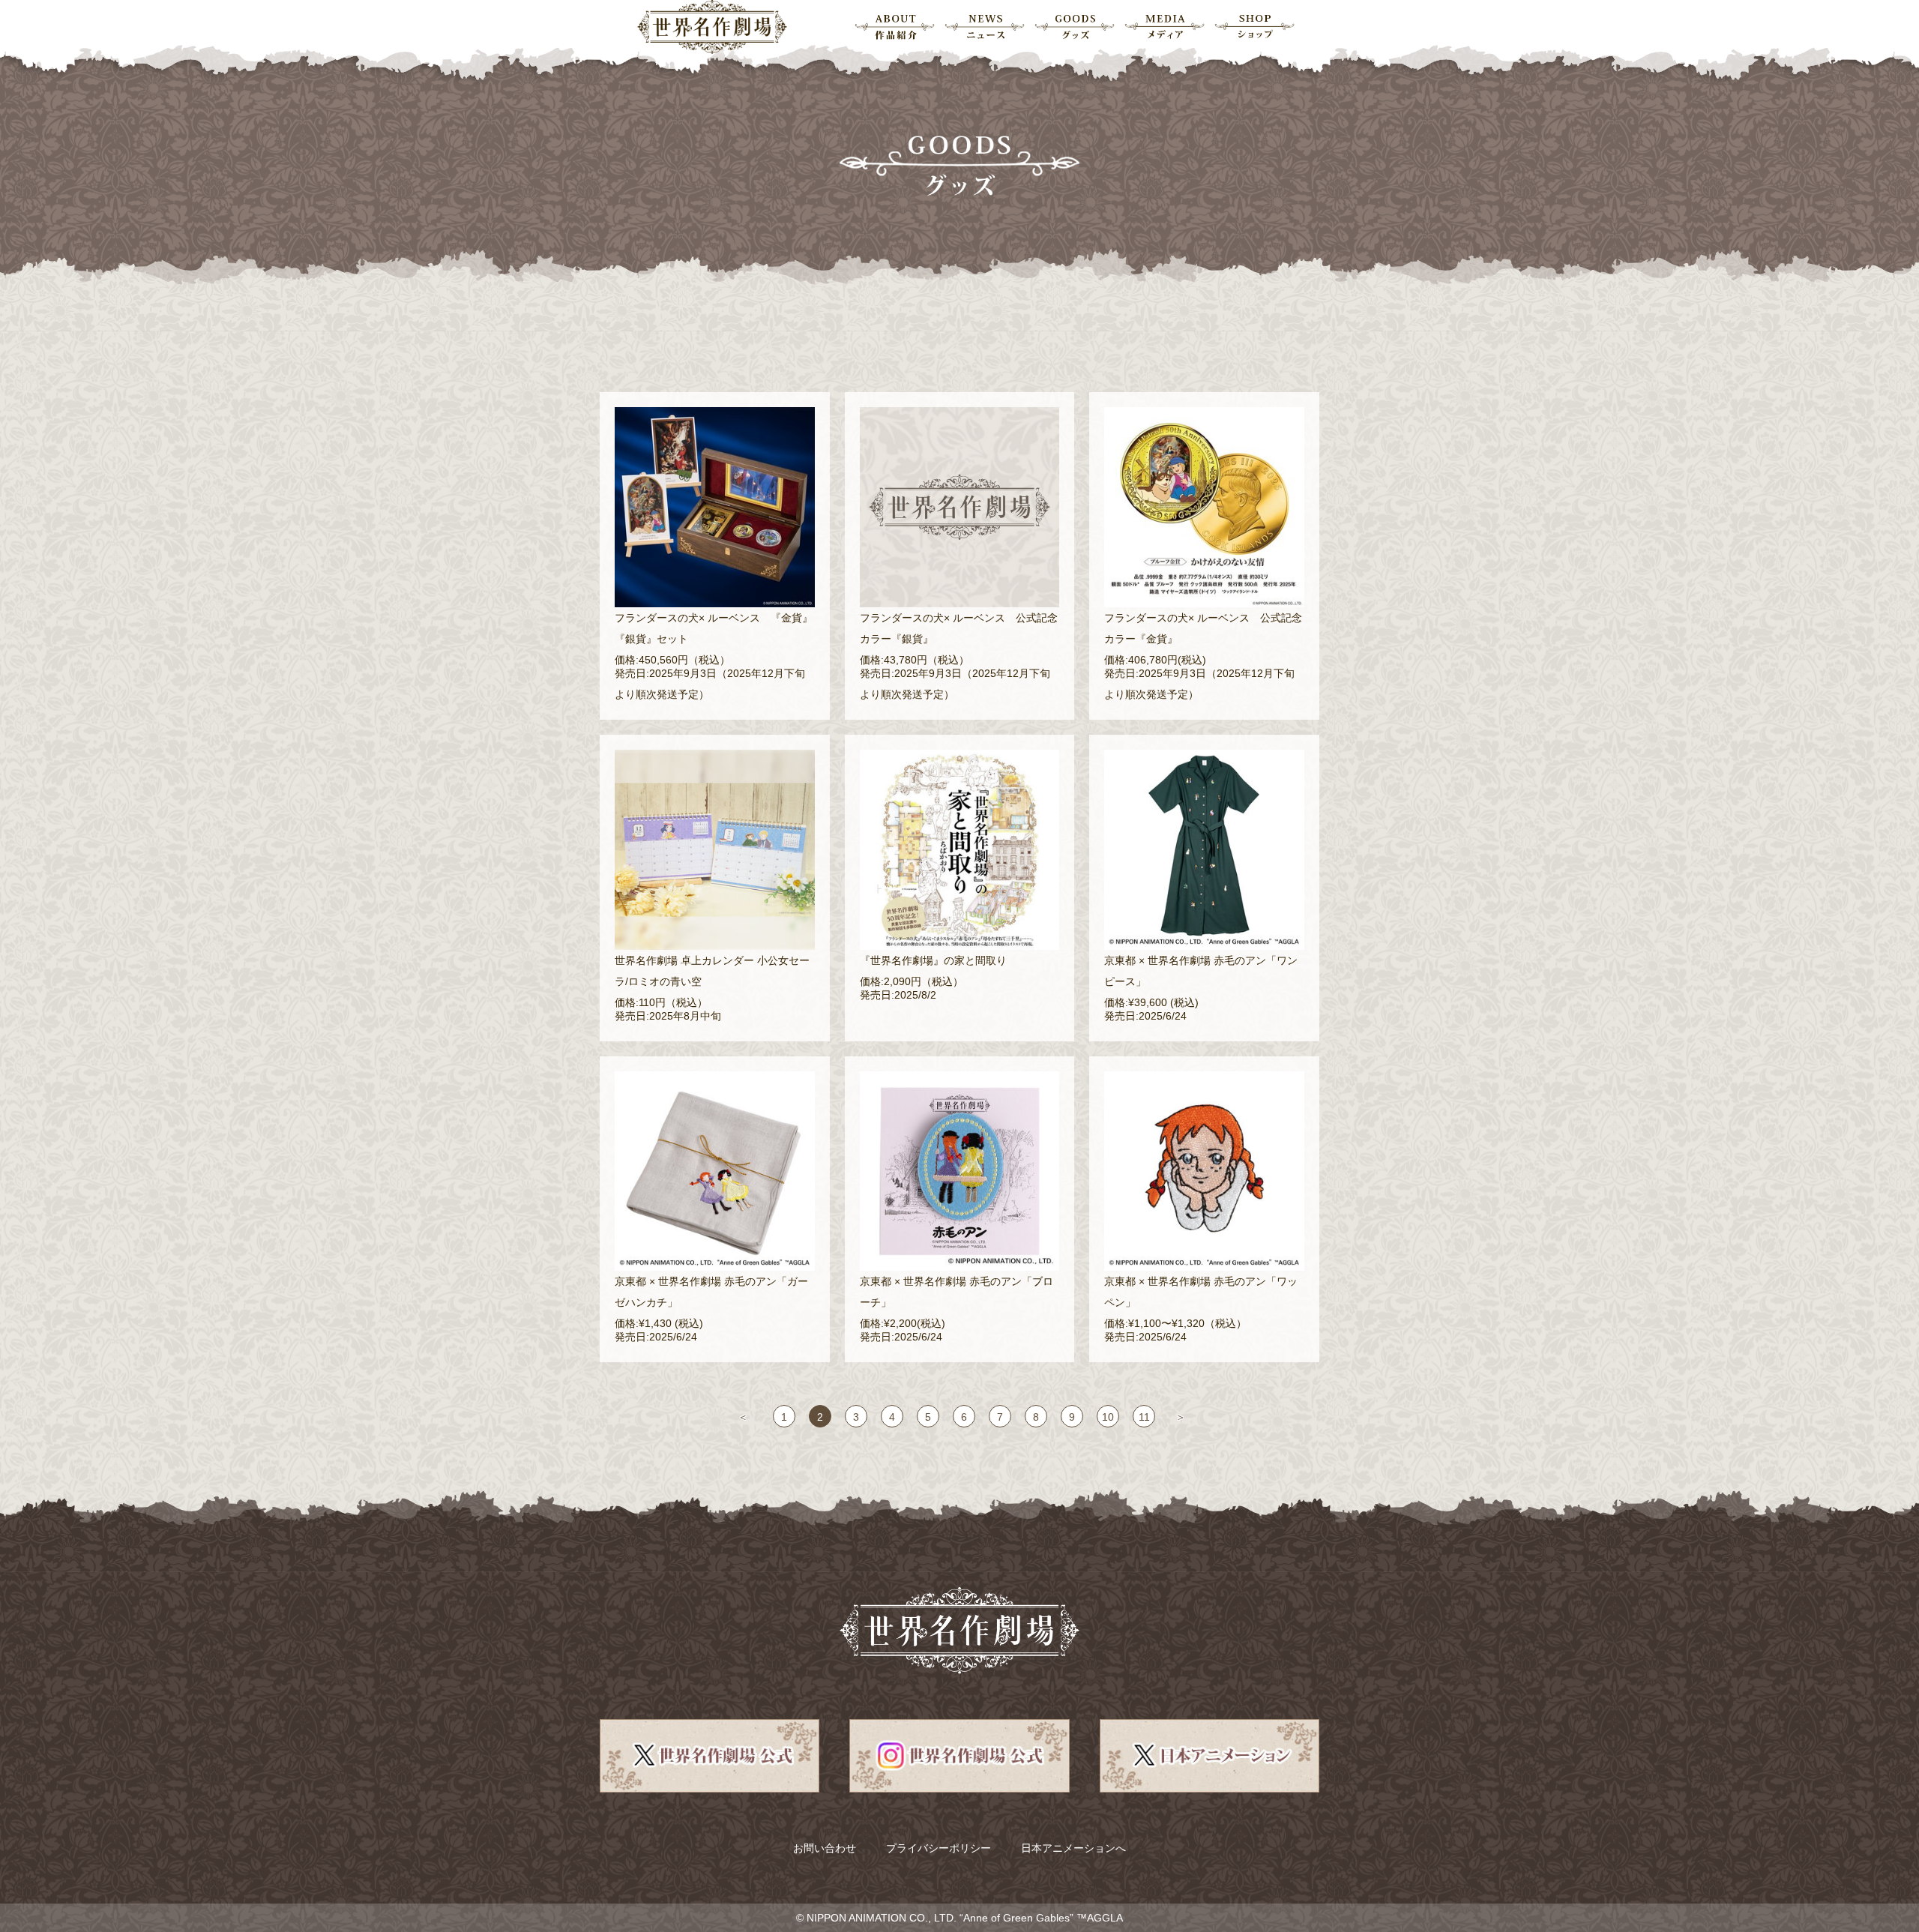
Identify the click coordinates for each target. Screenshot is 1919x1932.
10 (1108, 1417)
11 (1144, 1417)
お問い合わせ (825, 1848)
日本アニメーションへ (1073, 1848)
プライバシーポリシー (939, 1848)
